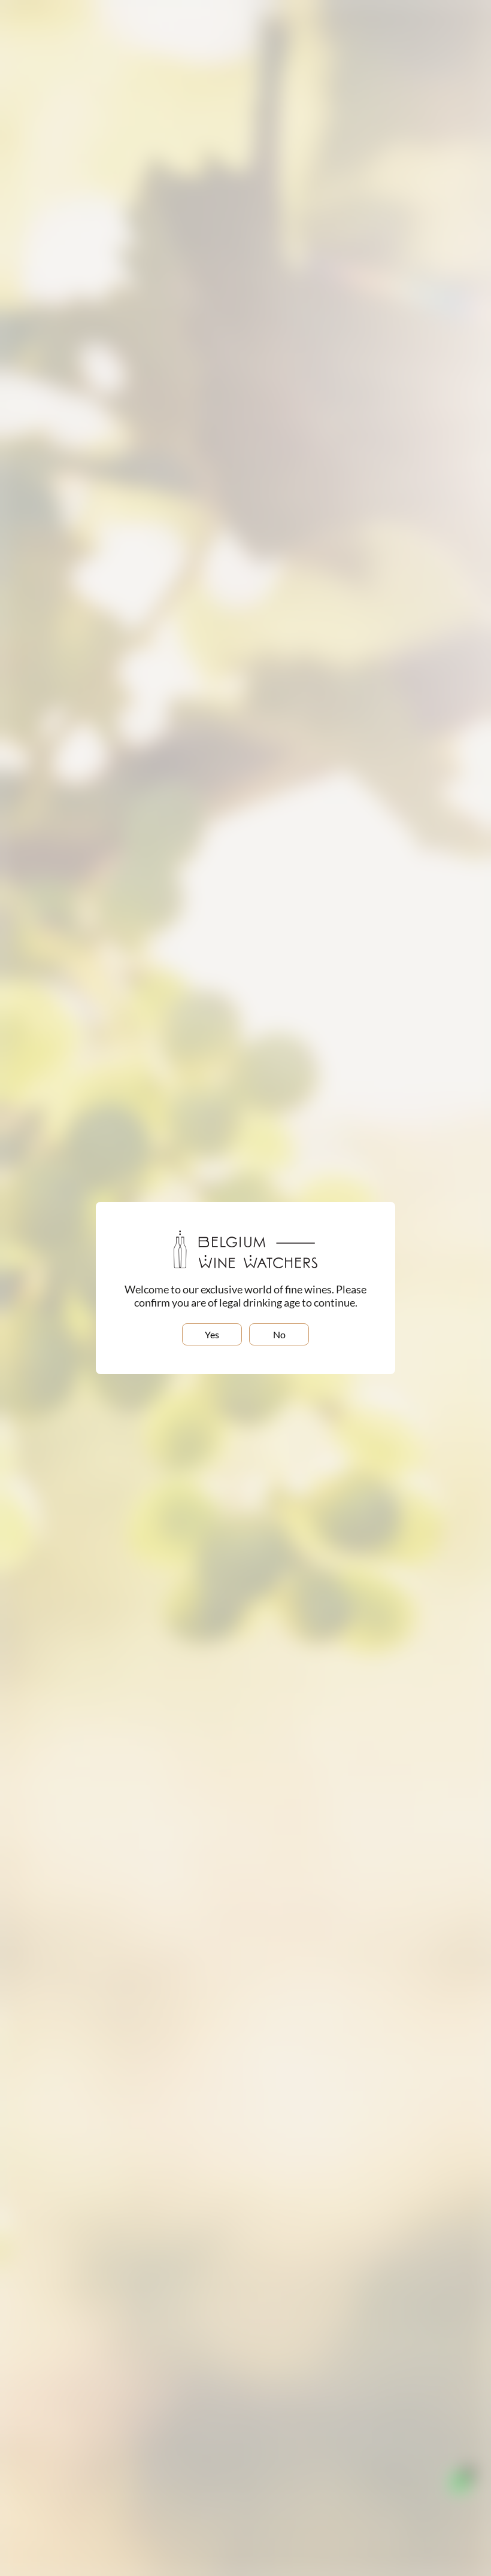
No (279, 1334)
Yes (212, 1334)
